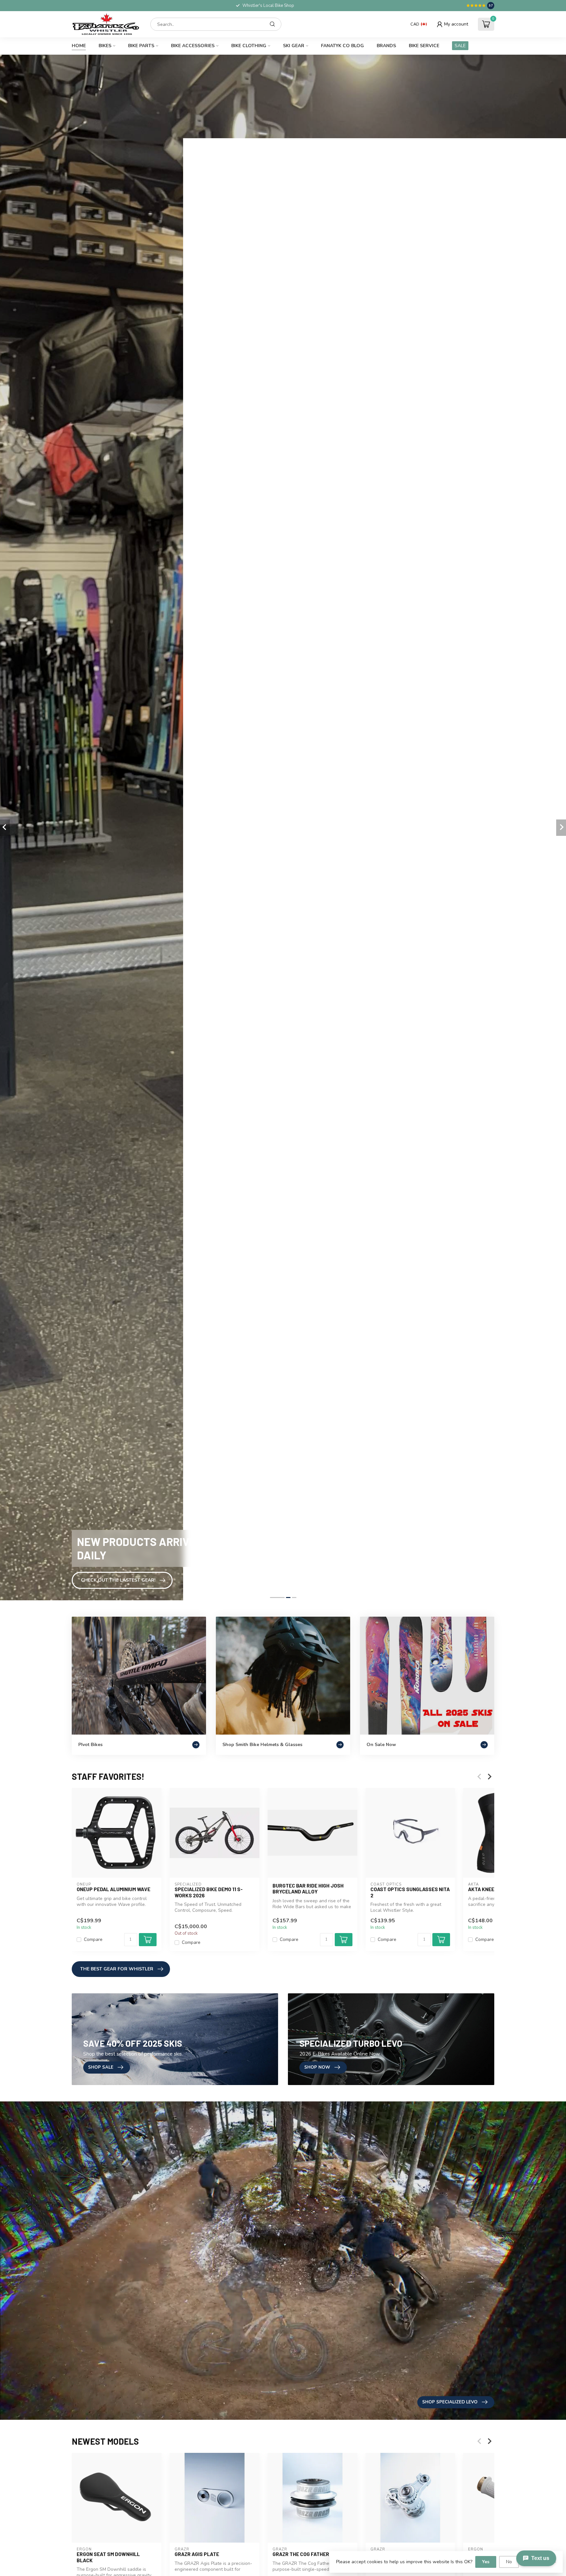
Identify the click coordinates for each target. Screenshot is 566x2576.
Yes (486, 2562)
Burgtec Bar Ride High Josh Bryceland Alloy (308, 1889)
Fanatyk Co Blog (342, 46)
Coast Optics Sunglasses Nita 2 (410, 1892)
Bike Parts (141, 46)
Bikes (105, 46)
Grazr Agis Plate (197, 2554)
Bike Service (424, 46)
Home (79, 46)
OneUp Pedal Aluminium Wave (113, 1889)
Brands (386, 46)
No (509, 2562)
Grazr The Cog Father (301, 2554)
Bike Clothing (249, 46)
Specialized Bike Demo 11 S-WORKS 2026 (209, 1892)
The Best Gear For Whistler (117, 1969)
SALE (460, 46)
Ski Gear (294, 46)
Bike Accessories (193, 46)
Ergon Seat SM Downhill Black (108, 2557)
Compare (93, 1940)
